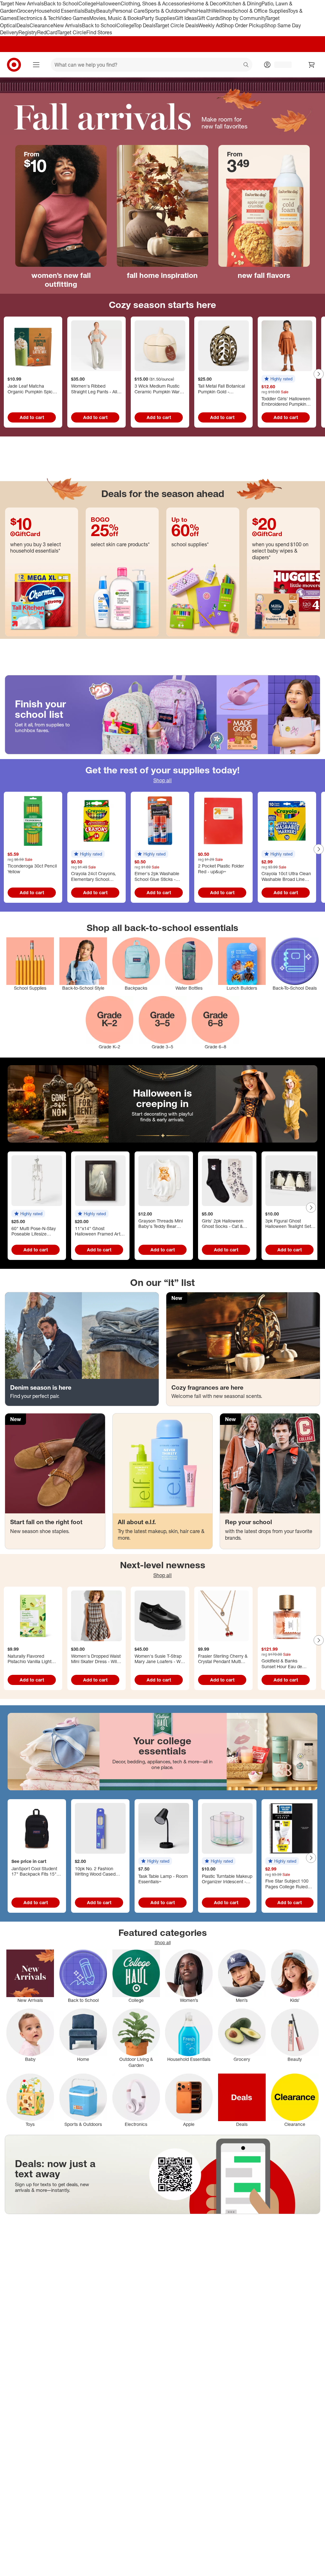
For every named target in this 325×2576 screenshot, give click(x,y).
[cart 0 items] (312, 65)
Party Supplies (158, 18)
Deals (23, 25)
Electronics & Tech (37, 18)
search (246, 65)
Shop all (162, 780)
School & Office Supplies (260, 11)
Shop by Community (243, 18)
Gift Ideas (186, 18)
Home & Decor (207, 3)
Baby (90, 11)
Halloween (108, 3)
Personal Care (129, 11)
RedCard (47, 32)
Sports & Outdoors (166, 11)
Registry (28, 32)
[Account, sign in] (280, 65)
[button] (278, 379)
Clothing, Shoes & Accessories (155, 3)
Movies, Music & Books (116, 18)
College (87, 3)
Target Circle (72, 32)
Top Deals (144, 25)
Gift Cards (208, 18)
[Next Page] (319, 374)
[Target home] (14, 65)
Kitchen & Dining (242, 3)
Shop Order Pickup (243, 25)
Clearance (41, 25)
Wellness (222, 11)
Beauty (104, 11)
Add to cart (32, 417)
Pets (191, 11)
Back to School (61, 3)
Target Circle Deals (177, 25)
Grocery (26, 11)
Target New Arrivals (22, 3)
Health (204, 11)
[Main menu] (36, 65)
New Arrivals (68, 25)
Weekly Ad (210, 25)
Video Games (74, 18)
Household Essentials (60, 11)
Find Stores (99, 32)
